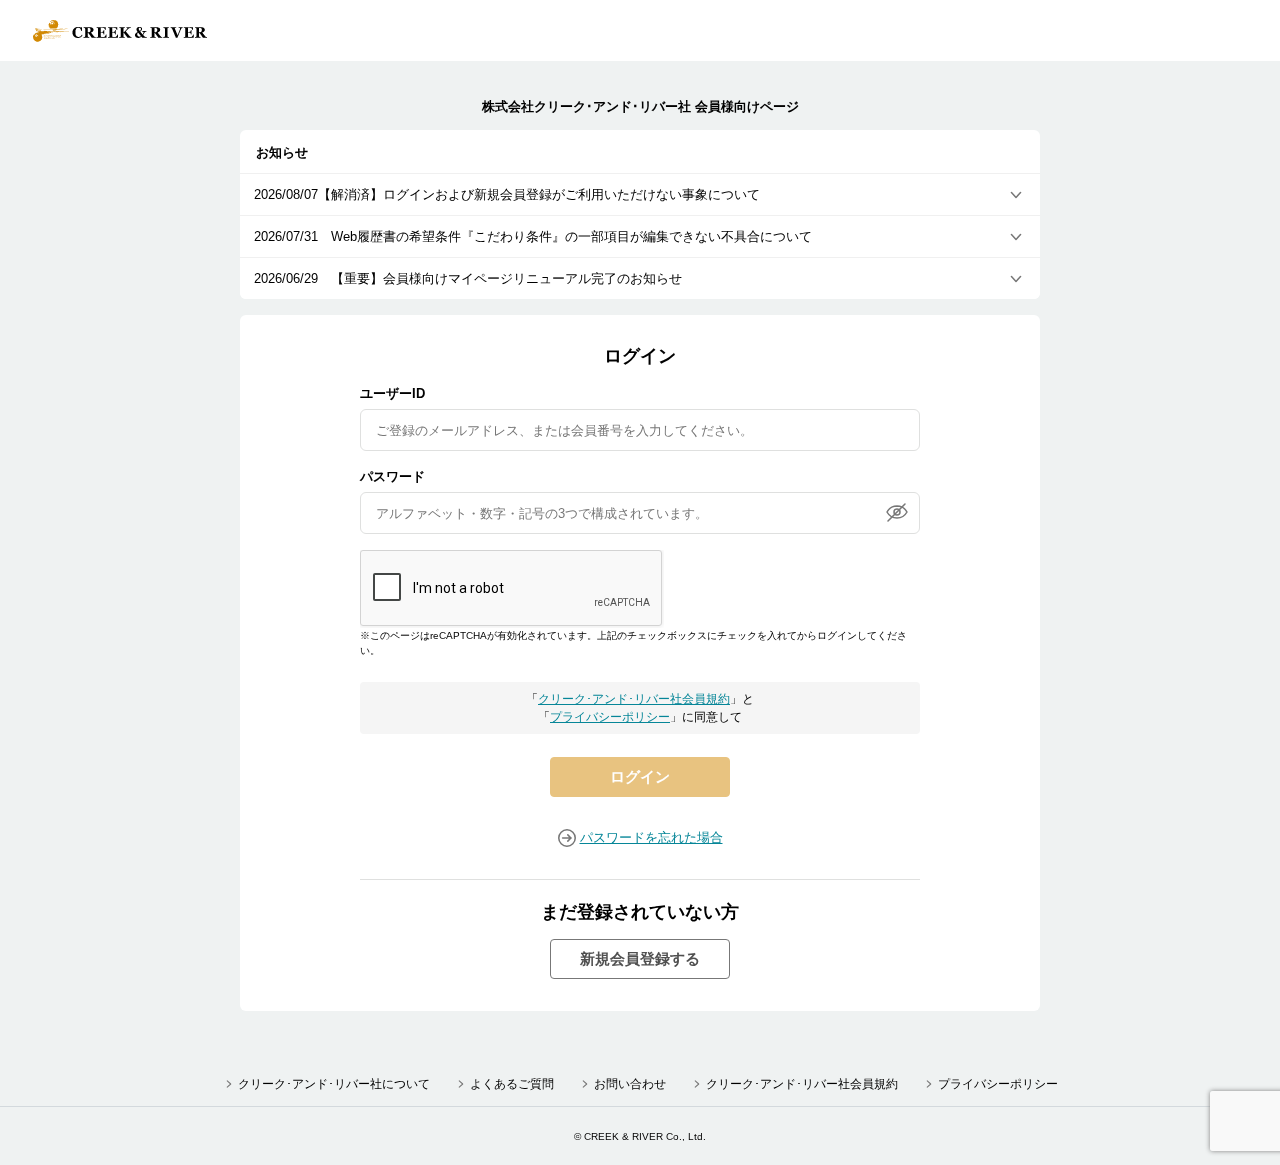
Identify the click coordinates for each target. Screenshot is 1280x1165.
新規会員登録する (640, 958)
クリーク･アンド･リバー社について (334, 1084)
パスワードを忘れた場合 (651, 837)
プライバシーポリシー (610, 717)
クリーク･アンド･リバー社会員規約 (634, 699)
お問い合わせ (630, 1084)
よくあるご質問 (512, 1084)
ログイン (640, 776)
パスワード (392, 476)
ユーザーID (392, 393)
